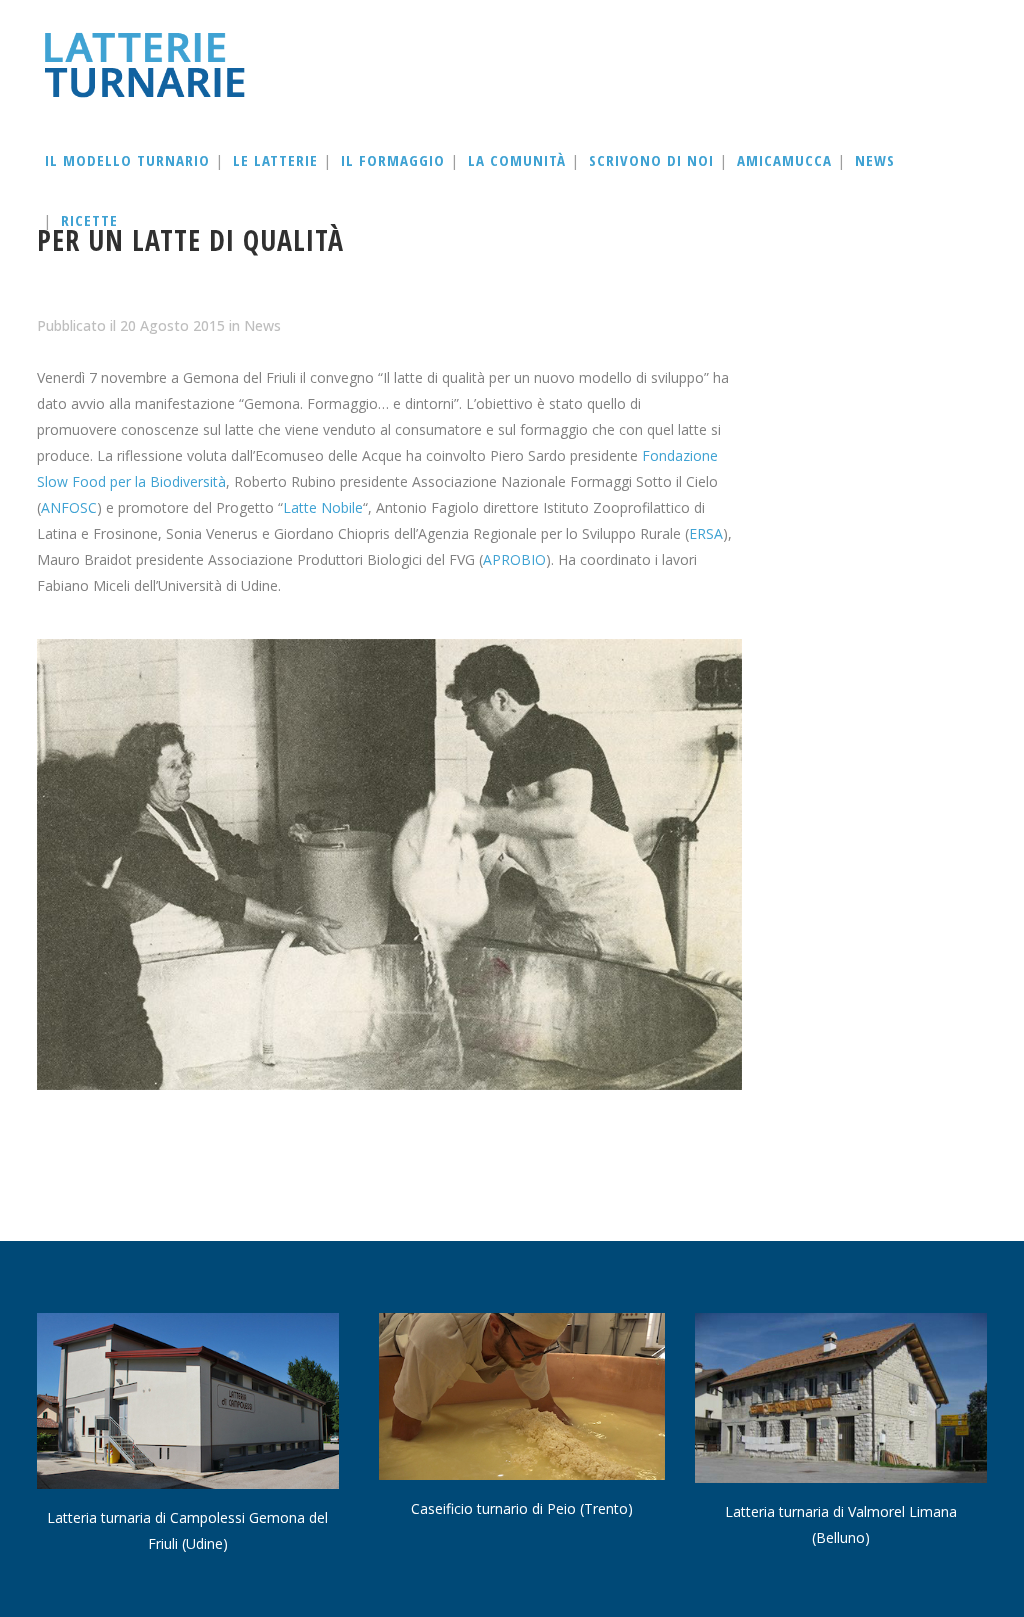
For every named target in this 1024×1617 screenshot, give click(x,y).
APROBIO (514, 559)
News (262, 325)
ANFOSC (69, 507)
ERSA (706, 533)
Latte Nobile (323, 507)
